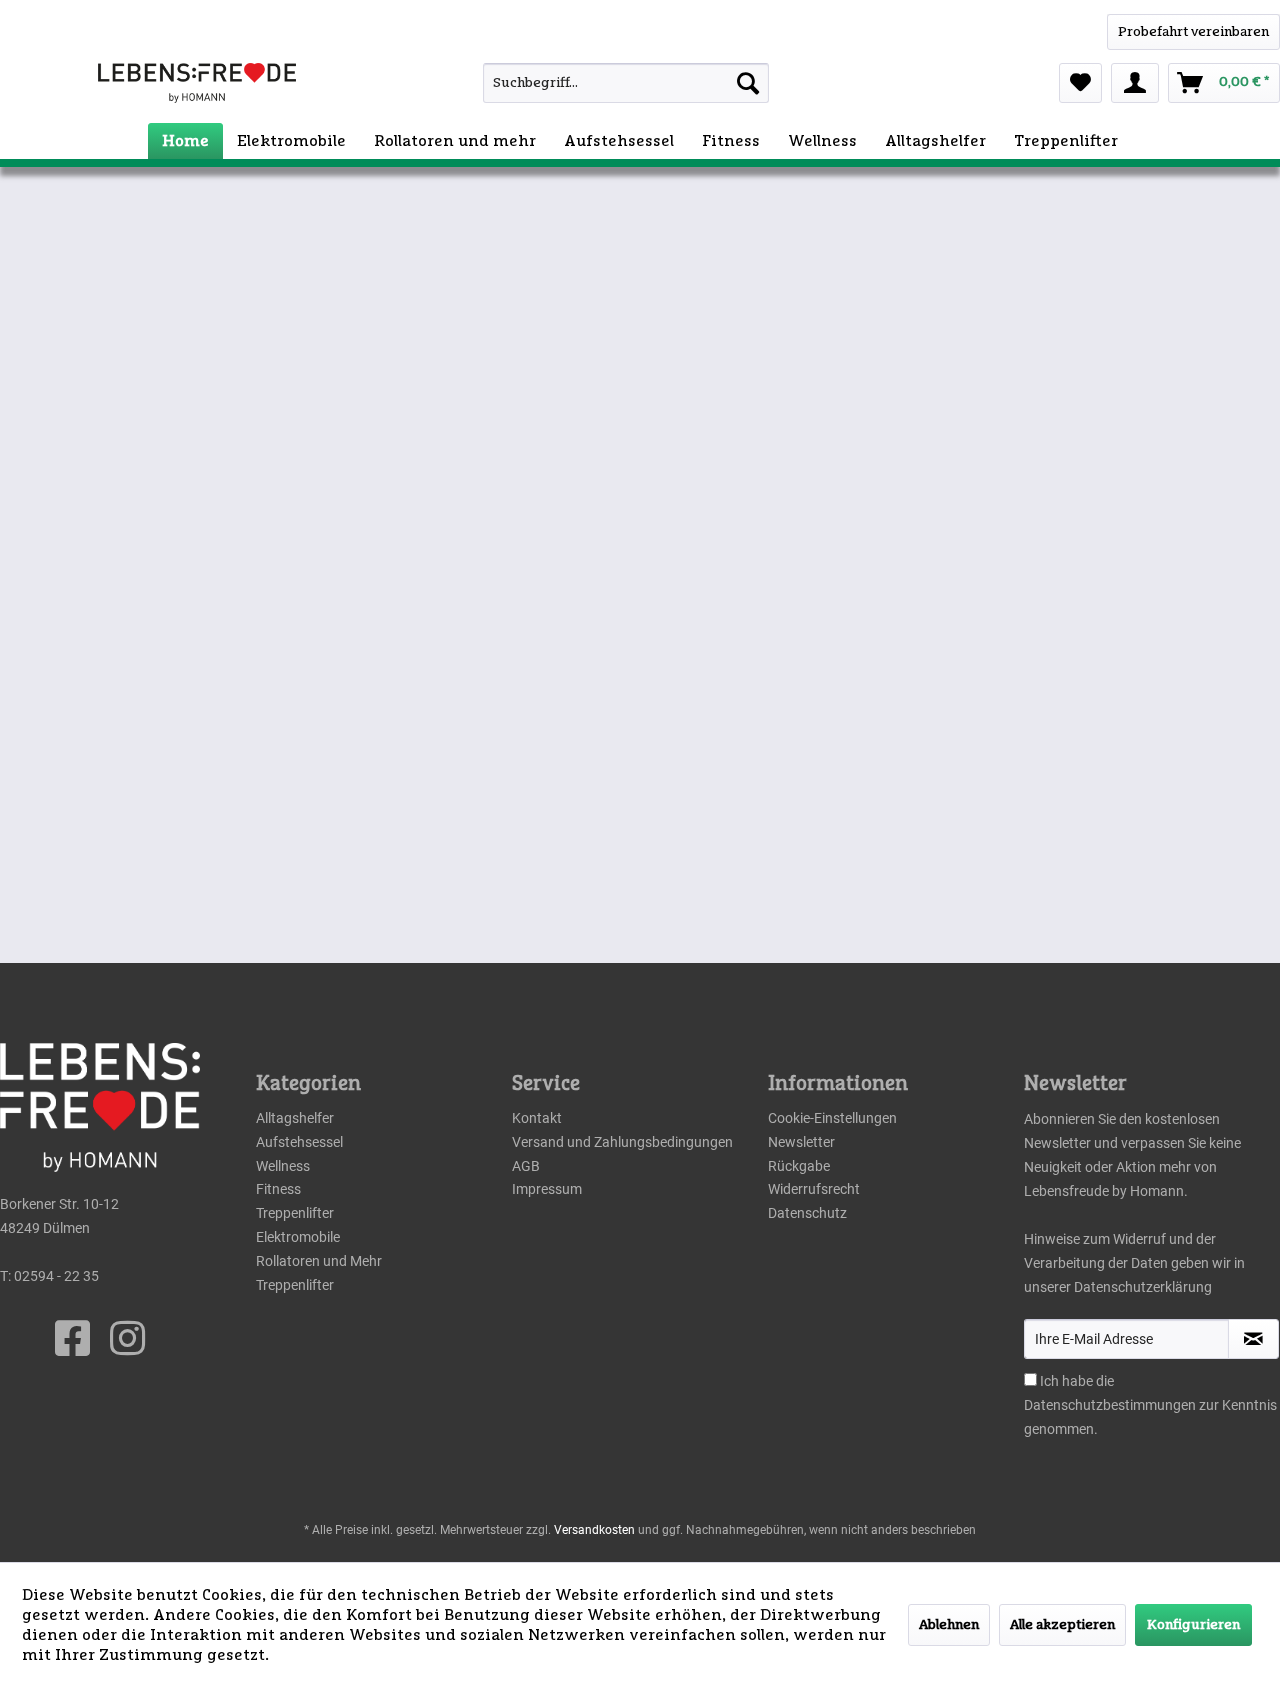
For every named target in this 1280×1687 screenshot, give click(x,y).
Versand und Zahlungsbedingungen (622, 1142)
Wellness (283, 1166)
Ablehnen (949, 1625)
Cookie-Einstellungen (832, 1118)
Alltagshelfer (295, 1118)
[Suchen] (748, 83)
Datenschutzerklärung (1143, 1287)
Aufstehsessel (299, 1142)
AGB (526, 1166)
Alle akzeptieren (1062, 1625)
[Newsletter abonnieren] (1253, 1339)
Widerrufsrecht (814, 1189)
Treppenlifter (295, 1213)
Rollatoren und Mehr (319, 1261)
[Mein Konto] (1135, 83)
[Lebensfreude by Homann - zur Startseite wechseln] (197, 83)
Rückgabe (799, 1166)
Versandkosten (594, 1530)
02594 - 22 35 (56, 1276)
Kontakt (537, 1118)
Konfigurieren (1193, 1625)
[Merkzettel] (1080, 83)
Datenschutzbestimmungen (1110, 1405)
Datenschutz (807, 1213)
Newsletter (801, 1142)
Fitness (278, 1189)
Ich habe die (1077, 1381)
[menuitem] (590, 83)
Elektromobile (298, 1237)
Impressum (547, 1189)
